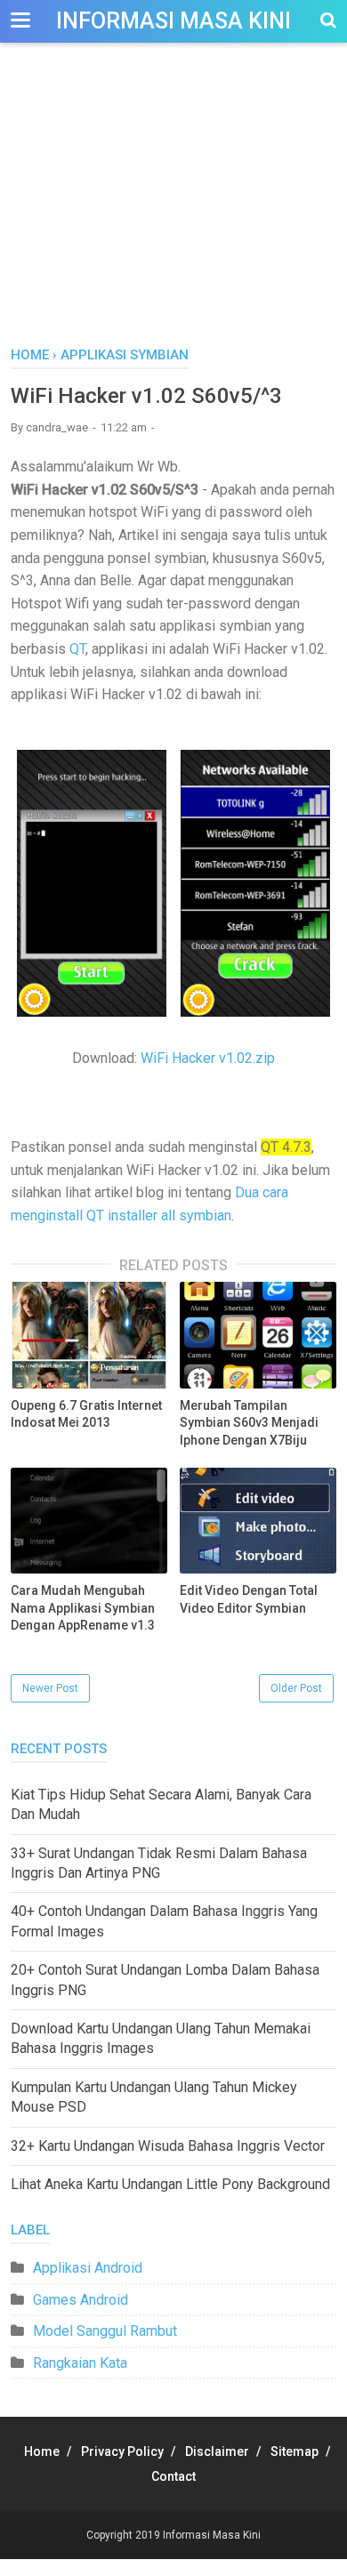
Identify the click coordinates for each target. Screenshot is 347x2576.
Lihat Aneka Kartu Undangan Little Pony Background (170, 2184)
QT (77, 649)
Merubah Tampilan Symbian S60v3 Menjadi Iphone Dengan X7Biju (249, 1423)
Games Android (81, 2300)
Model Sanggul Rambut (105, 2331)
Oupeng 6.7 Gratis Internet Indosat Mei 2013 (86, 1414)
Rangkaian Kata (80, 2363)
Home (42, 2451)
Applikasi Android (88, 2268)
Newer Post (50, 1688)
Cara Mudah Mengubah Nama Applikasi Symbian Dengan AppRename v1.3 (83, 1608)
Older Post (296, 1688)
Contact (173, 2476)
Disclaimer (217, 2451)
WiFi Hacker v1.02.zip (208, 1058)
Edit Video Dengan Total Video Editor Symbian (249, 1599)
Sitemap (295, 2451)
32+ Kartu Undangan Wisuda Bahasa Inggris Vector (168, 2146)
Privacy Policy (122, 2451)
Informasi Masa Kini (173, 21)
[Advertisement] (173, 213)
